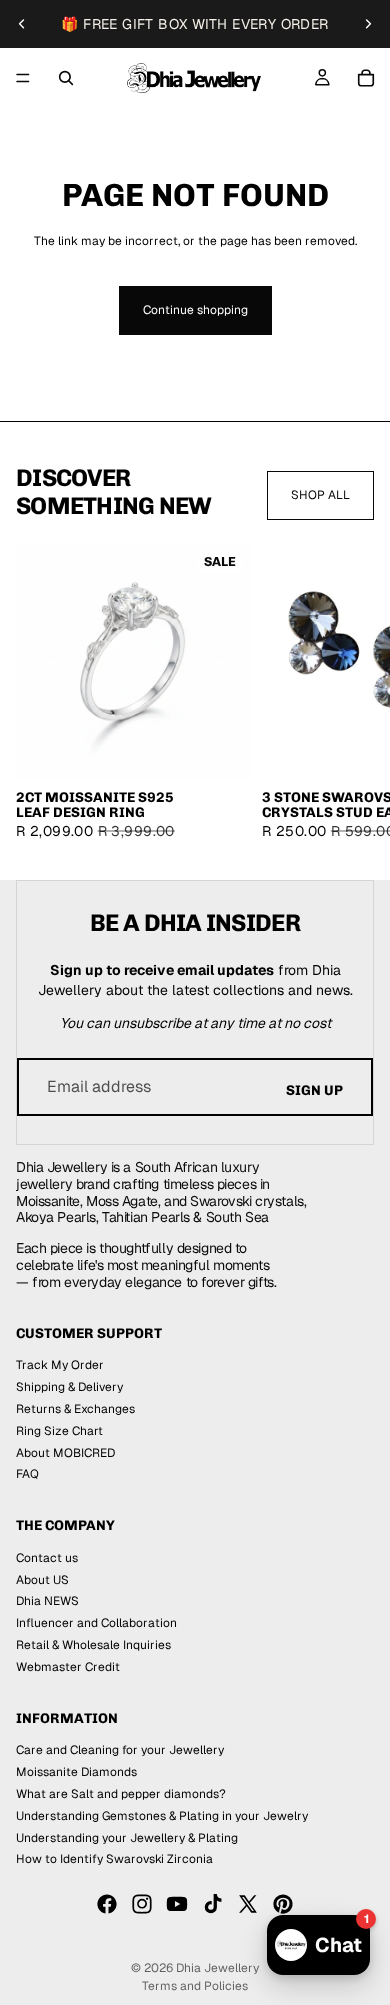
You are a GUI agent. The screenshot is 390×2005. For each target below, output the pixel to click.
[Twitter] (248, 1904)
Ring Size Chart (59, 1431)
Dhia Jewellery (217, 1968)
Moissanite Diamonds (76, 1772)
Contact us (47, 1558)
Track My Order (60, 1366)
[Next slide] (368, 24)
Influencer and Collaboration (96, 1623)
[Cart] (366, 78)
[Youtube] (177, 1904)
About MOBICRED (65, 1453)
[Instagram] (142, 1904)
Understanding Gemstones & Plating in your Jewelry (162, 1816)
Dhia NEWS (47, 1602)
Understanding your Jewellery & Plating (127, 1838)
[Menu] (23, 78)
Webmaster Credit (68, 1667)
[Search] (66, 78)
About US (42, 1580)
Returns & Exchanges (75, 1409)
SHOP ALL (320, 495)
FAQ (27, 1475)
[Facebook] (107, 1904)
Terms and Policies (195, 1986)
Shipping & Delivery (69, 1387)
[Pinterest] (283, 1904)
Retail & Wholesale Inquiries (93, 1645)
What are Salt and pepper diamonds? (121, 1794)
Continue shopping (195, 310)
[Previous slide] (22, 24)
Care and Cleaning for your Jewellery (120, 1751)
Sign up (314, 1090)
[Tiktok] (213, 1904)
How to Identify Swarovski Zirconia (114, 1860)
